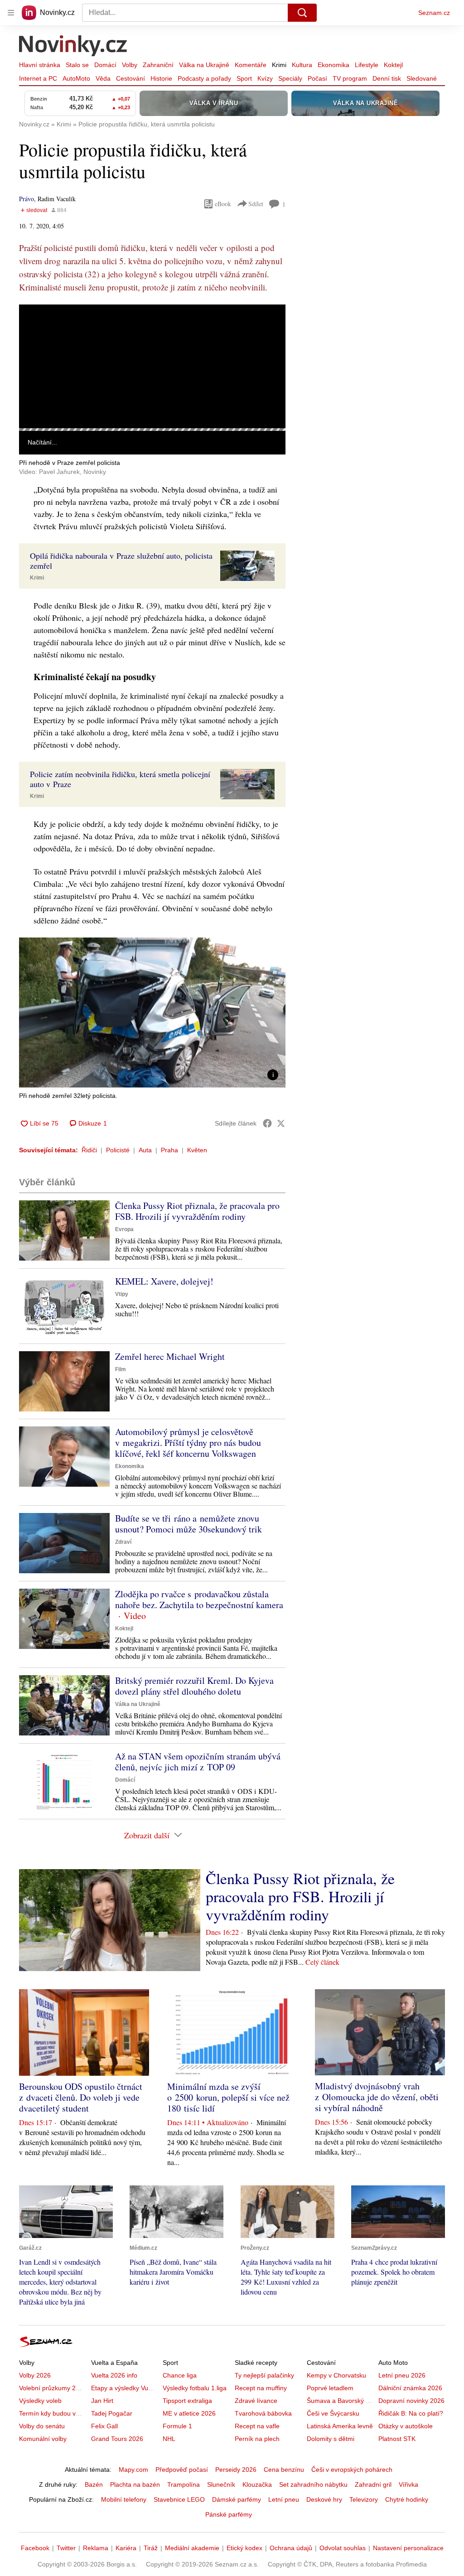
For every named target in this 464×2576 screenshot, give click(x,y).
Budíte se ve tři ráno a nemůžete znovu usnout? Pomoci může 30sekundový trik (188, 1524)
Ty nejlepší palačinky (264, 2375)
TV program (350, 78)
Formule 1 (177, 2426)
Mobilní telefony (124, 2499)
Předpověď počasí (182, 2470)
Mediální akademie (192, 2548)
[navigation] (11, 13)
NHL (169, 2439)
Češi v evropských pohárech (352, 2470)
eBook (223, 204)
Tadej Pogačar (112, 2413)
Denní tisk (387, 78)
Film (121, 1369)
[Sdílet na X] (281, 1123)
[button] (152, 366)
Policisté (118, 1150)
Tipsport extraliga (187, 2401)
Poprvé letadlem (330, 2388)
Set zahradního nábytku (313, 2484)
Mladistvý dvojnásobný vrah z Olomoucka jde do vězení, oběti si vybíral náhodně (377, 2097)
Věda (103, 78)
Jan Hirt (102, 2401)
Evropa (124, 1229)
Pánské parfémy (229, 2514)
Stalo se (77, 65)
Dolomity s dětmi (331, 2439)
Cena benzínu (284, 2470)
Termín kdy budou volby (53, 2413)
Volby (130, 65)
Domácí (105, 65)
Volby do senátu (42, 2426)
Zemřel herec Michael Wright (170, 1356)
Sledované (422, 78)
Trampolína (184, 2484)
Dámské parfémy (237, 2499)
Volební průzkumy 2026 (53, 2388)
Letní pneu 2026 (402, 2375)
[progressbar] (152, 430)
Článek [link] (36, 329)
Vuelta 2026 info (114, 2375)
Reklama (96, 2548)
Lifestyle (367, 65)
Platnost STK (397, 2439)
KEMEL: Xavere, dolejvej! (164, 1281)
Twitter (66, 2548)
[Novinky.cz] (73, 47)
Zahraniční (158, 65)
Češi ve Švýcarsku (333, 2413)
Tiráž (151, 2548)
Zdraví (123, 1542)
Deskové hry (324, 2499)
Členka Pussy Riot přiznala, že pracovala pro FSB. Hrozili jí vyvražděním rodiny (197, 1211)
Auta (145, 1150)
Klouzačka (257, 2484)
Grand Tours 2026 (117, 2439)
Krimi (279, 65)
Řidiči (89, 1150)
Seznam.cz (434, 13)
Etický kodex (244, 2548)
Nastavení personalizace (408, 2548)
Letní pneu (284, 2499)
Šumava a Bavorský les (340, 2401)
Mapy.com (133, 2470)
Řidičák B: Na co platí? (411, 2413)
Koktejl (393, 65)
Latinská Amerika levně (340, 2426)
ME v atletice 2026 (189, 2413)
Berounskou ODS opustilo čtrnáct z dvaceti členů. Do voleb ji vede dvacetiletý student (81, 2097)
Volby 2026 (35, 2375)
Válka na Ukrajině (204, 65)
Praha (169, 1150)
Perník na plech (257, 2439)
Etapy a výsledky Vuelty (125, 2388)
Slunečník (221, 2484)
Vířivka (408, 2484)
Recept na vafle (257, 2426)
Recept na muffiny (261, 2388)
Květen (197, 1150)
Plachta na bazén (135, 2484)
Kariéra (126, 2548)
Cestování (130, 78)
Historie (161, 78)
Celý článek (322, 1962)
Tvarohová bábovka (263, 2413)
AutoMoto (76, 78)
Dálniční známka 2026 (410, 2388)
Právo (27, 199)
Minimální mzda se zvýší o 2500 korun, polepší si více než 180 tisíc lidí (228, 2097)
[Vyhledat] (302, 13)
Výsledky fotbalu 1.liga (195, 2388)
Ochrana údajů (291, 2548)
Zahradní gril (373, 2484)
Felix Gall (104, 2426)
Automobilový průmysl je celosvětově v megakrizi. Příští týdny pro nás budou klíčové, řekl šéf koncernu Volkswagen (188, 1443)
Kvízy (265, 78)
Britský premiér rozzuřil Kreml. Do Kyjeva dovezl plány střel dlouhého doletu (194, 1686)
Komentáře (251, 65)
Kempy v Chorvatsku (336, 2375)
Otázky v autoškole (406, 2426)
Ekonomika (333, 65)
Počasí (317, 78)
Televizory (364, 2499)
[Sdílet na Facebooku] (267, 1123)
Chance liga (180, 2375)
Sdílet (256, 204)
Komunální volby (43, 2439)
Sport (244, 78)
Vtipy (122, 1294)
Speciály (290, 78)
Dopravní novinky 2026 (411, 2401)
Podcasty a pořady (204, 78)
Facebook (35, 2548)
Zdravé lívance (256, 2401)
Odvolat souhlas (343, 2548)
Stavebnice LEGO (179, 2499)
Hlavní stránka (40, 65)
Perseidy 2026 (236, 2470)
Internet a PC (38, 78)
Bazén (94, 2484)
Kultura (302, 65)
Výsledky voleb (40, 2401)
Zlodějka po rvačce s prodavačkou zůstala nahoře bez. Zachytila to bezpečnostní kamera (199, 1599)
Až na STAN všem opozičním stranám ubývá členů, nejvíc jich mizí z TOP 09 (198, 1762)
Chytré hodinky (407, 2499)
